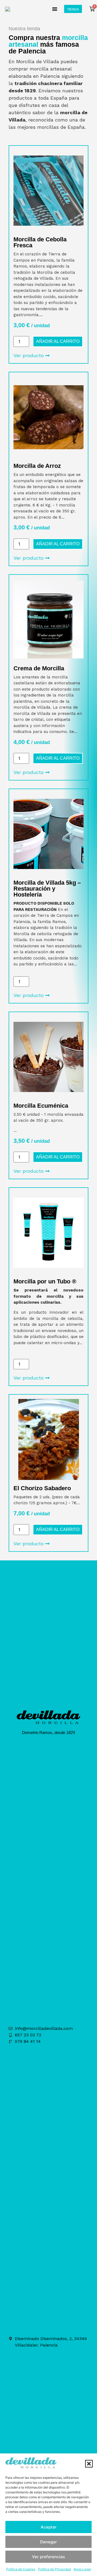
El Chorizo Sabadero (42, 1488)
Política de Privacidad (54, 2569)
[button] (89, 2464)
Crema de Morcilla (39, 668)
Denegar (48, 2542)
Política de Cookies (21, 2569)
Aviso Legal (82, 2569)
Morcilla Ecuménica (41, 1106)
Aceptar (49, 2527)
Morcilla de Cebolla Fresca (40, 242)
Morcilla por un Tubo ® (45, 1281)
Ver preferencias (48, 2557)
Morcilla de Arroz (37, 466)
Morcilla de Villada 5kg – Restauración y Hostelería (47, 889)
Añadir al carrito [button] (58, 341)
